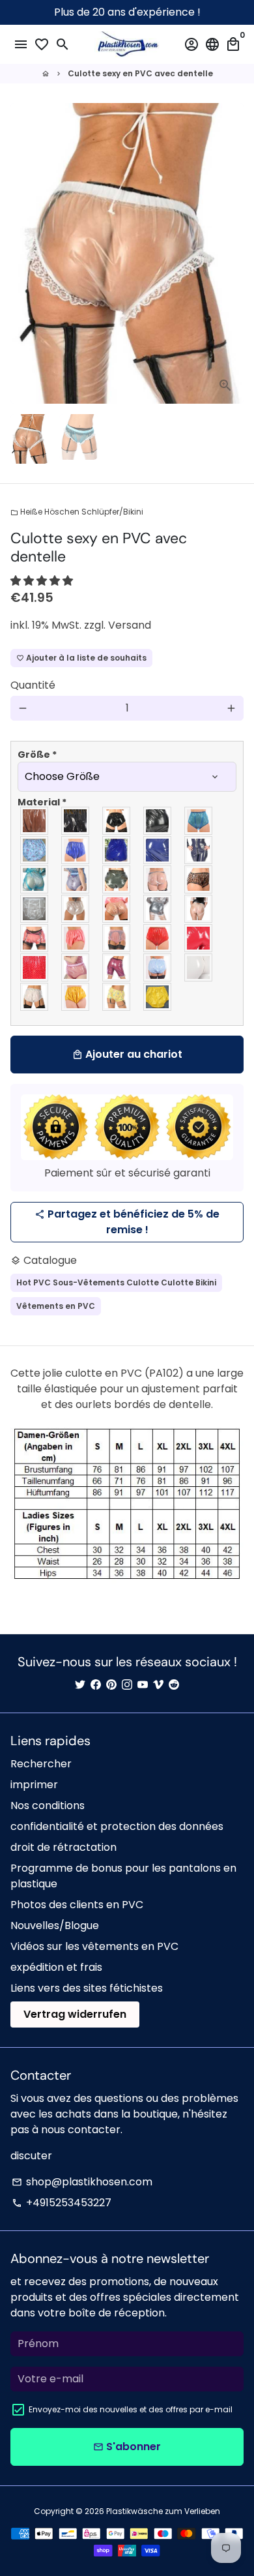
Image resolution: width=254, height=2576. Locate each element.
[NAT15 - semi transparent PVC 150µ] (158, 909)
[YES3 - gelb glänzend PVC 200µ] (158, 997)
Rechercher (41, 1764)
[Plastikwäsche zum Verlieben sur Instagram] (127, 1685)
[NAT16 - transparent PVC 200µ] (199, 909)
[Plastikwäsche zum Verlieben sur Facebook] (96, 1685)
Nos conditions (48, 1805)
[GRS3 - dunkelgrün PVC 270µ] (117, 879)
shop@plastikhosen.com (82, 2182)
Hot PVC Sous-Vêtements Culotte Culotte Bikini (116, 1282)
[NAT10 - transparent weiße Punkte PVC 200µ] (117, 909)
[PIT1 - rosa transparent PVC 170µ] (117, 938)
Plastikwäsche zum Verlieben (163, 2511)
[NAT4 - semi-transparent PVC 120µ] (35, 909)
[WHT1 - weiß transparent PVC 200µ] (35, 997)
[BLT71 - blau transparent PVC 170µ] (35, 879)
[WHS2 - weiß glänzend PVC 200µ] (199, 967)
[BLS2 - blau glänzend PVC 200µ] (117, 850)
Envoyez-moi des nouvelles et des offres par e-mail (131, 2409)
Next (231, 254)
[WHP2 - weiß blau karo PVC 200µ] (158, 967)
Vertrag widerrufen (75, 2014)
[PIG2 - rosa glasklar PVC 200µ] (35, 938)
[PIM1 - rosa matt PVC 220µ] (76, 938)
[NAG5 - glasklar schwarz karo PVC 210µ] (199, 879)
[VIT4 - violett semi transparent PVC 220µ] (117, 967)
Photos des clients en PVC (77, 1905)
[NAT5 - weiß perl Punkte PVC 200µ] (76, 909)
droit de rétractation (63, 1847)
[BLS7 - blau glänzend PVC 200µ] (158, 850)
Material (42, 802)
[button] (43, 581)
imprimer (34, 1785)
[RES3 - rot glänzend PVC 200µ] (199, 938)
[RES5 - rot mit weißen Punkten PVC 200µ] (35, 967)
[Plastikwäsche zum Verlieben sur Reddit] (174, 1685)
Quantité (33, 685)
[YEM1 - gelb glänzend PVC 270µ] (76, 997)
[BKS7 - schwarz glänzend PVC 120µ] (117, 821)
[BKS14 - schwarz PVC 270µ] (158, 821)
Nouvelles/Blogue (55, 1925)
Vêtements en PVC (56, 1306)
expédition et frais (56, 1967)
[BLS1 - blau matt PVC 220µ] (76, 850)
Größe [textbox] (37, 755)
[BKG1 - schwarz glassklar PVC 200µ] (35, 821)
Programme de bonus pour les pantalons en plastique (123, 1876)
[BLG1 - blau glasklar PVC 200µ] (199, 821)
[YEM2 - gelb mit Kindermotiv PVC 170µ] (117, 997)
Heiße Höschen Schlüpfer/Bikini (77, 512)
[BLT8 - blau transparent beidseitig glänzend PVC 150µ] (76, 879)
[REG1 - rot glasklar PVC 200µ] (158, 938)
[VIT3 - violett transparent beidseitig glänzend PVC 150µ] (76, 967)
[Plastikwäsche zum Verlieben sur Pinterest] (111, 1685)
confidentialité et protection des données (117, 1826)
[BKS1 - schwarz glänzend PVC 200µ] (76, 821)
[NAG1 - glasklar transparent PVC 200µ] (158, 879)
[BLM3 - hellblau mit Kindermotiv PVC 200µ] (35, 850)
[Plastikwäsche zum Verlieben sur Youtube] (143, 1685)
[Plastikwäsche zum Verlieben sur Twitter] (80, 1685)
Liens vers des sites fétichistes (87, 1988)
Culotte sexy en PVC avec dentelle (140, 73)
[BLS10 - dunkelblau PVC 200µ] (199, 850)
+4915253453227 (62, 2203)
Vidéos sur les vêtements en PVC (94, 1946)
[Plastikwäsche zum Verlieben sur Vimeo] (158, 1685)
